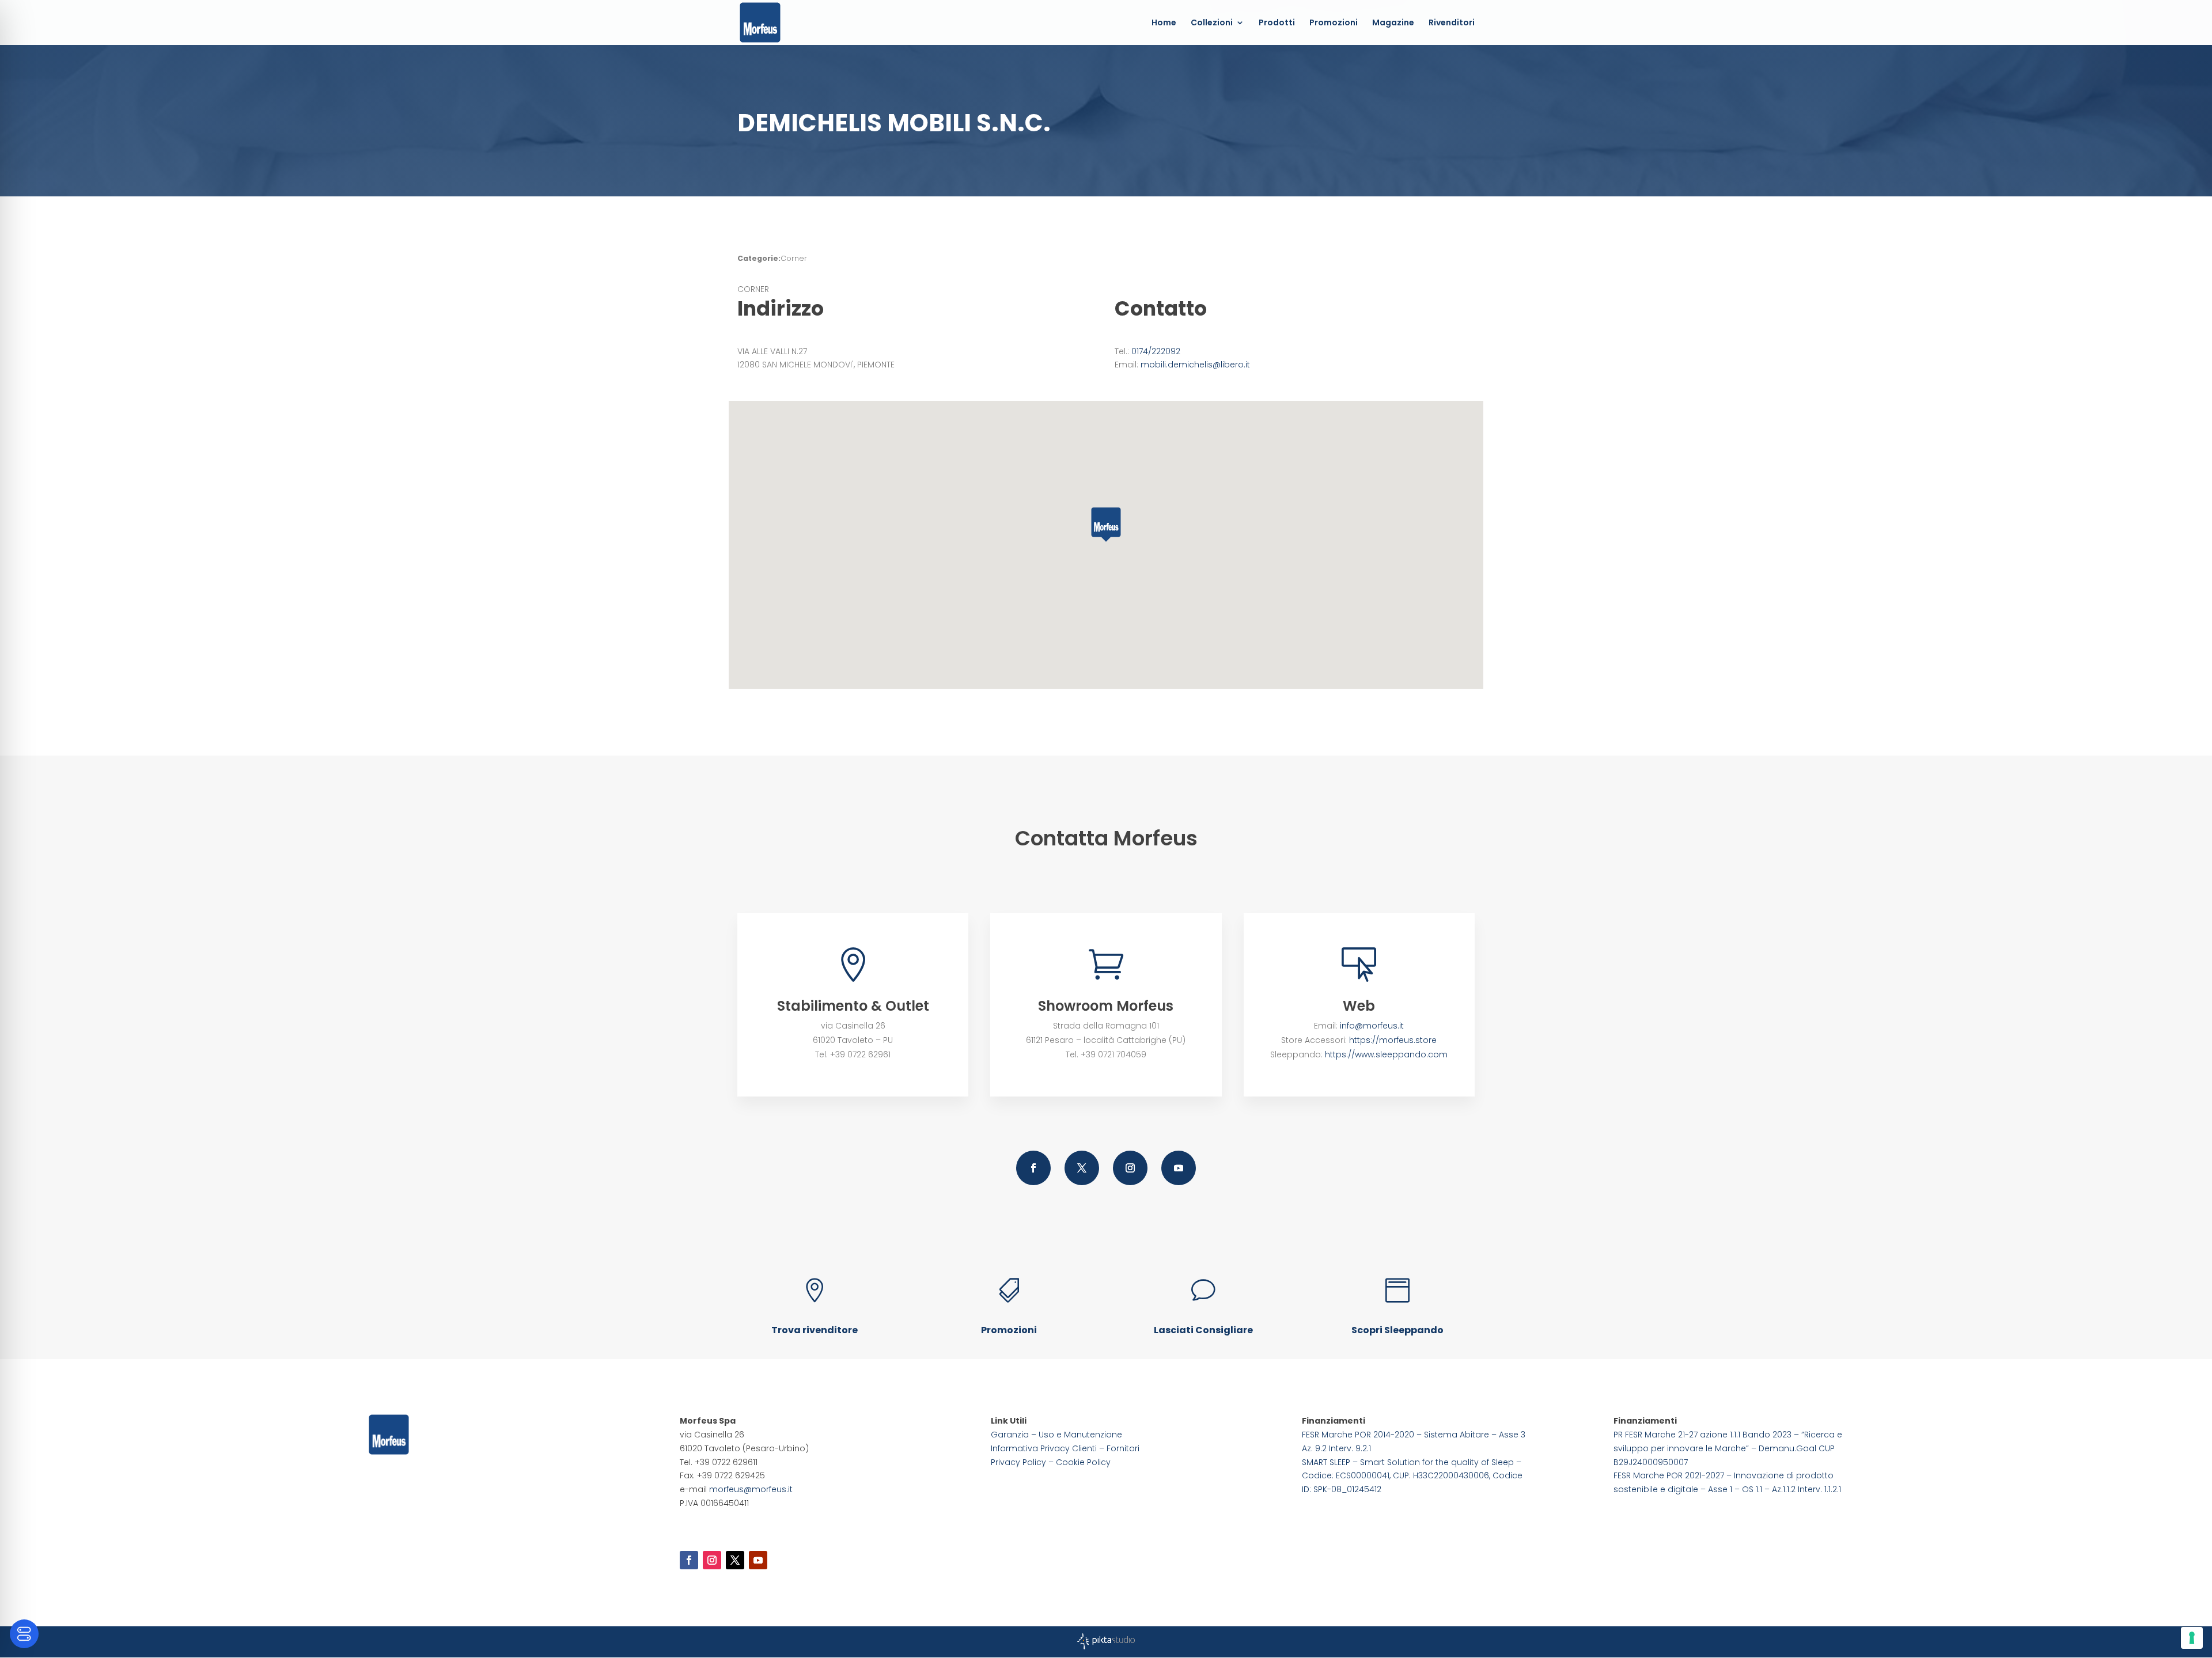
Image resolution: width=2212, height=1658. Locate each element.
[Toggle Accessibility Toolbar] (24, 1634)
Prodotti (1277, 23)
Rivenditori (1452, 23)
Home (1164, 23)
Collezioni (1212, 23)
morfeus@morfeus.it (751, 1489)
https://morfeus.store (1393, 1040)
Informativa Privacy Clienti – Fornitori (1065, 1448)
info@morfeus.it (1372, 1026)
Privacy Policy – (1023, 1462)
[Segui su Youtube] (1179, 1168)
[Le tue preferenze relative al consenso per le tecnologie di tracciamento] (2192, 1638)
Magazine (1393, 23)
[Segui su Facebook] (1033, 1168)
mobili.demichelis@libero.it (1195, 365)
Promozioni (1334, 23)
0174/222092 (1156, 351)
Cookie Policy (1083, 1462)
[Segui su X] (1082, 1168)
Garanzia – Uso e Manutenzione (1056, 1435)
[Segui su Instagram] (1130, 1168)
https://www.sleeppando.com (1386, 1054)
